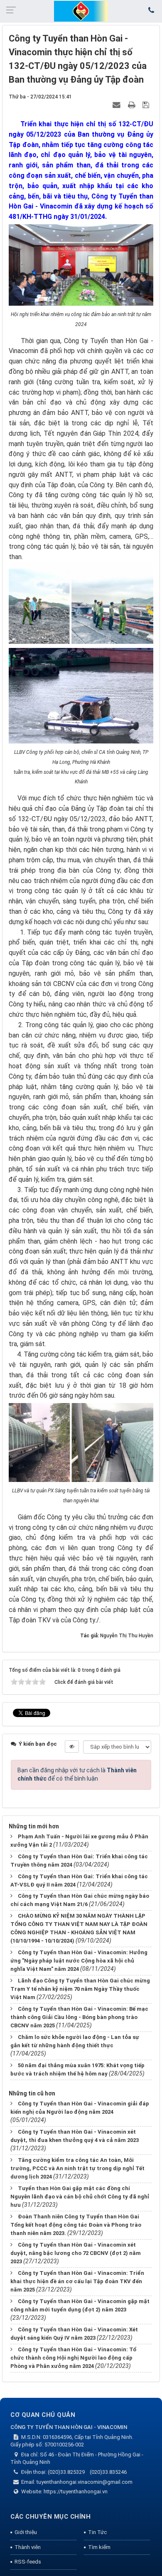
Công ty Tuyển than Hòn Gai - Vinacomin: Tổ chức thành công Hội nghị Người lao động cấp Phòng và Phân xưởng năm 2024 (73, 2358)
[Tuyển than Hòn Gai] (81, 11)
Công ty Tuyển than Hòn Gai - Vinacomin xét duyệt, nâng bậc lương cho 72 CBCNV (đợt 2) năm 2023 (76, 2253)
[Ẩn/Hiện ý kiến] (72, 1747)
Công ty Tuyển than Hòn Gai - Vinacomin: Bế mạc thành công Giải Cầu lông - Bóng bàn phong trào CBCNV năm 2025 (79, 2017)
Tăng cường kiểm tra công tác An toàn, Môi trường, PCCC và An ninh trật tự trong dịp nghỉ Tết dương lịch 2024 (77, 2168)
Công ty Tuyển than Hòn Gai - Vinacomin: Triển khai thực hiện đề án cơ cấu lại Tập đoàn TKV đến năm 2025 (77, 2281)
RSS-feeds (28, 2562)
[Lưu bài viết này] (147, 105)
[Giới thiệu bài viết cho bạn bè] (118, 105)
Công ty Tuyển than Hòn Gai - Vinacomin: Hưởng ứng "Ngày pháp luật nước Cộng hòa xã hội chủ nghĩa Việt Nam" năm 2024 (79, 1961)
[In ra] (133, 105)
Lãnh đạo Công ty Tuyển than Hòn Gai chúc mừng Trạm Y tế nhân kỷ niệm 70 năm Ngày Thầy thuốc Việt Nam (80, 1989)
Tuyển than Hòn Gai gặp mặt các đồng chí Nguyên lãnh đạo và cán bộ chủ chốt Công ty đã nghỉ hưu (80, 2197)
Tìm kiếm (99, 2547)
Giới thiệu (26, 2532)
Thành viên (28, 2547)
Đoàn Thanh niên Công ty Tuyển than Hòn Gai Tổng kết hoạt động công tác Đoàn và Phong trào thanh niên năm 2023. (76, 2225)
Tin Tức (97, 2532)
